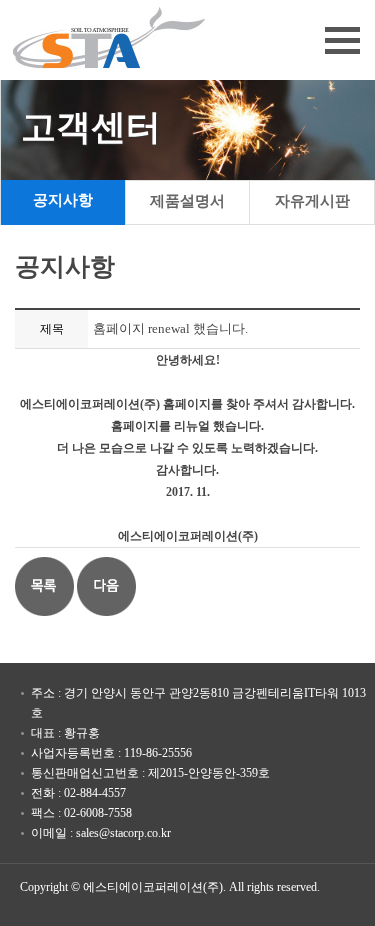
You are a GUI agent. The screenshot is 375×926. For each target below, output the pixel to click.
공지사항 (63, 200)
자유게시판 (312, 201)
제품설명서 (187, 201)
